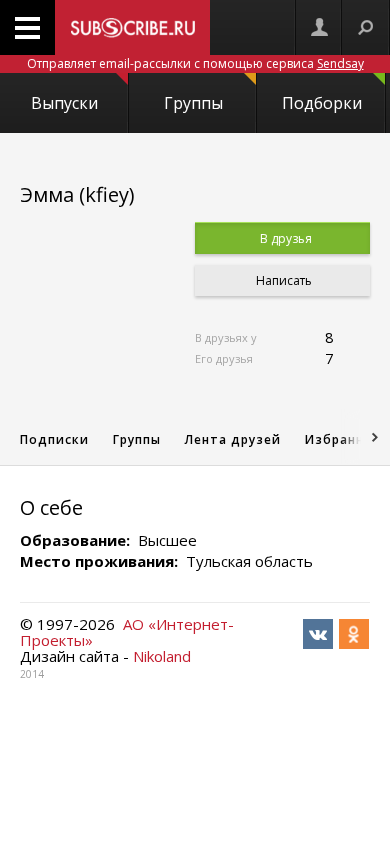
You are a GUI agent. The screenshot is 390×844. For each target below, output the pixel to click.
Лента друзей (233, 439)
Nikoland (162, 656)
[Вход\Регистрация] (319, 27)
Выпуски (64, 103)
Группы (193, 103)
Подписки (54, 439)
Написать (282, 280)
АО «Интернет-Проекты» (127, 632)
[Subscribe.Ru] (132, 27)
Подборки (322, 103)
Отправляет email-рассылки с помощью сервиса (195, 63)
